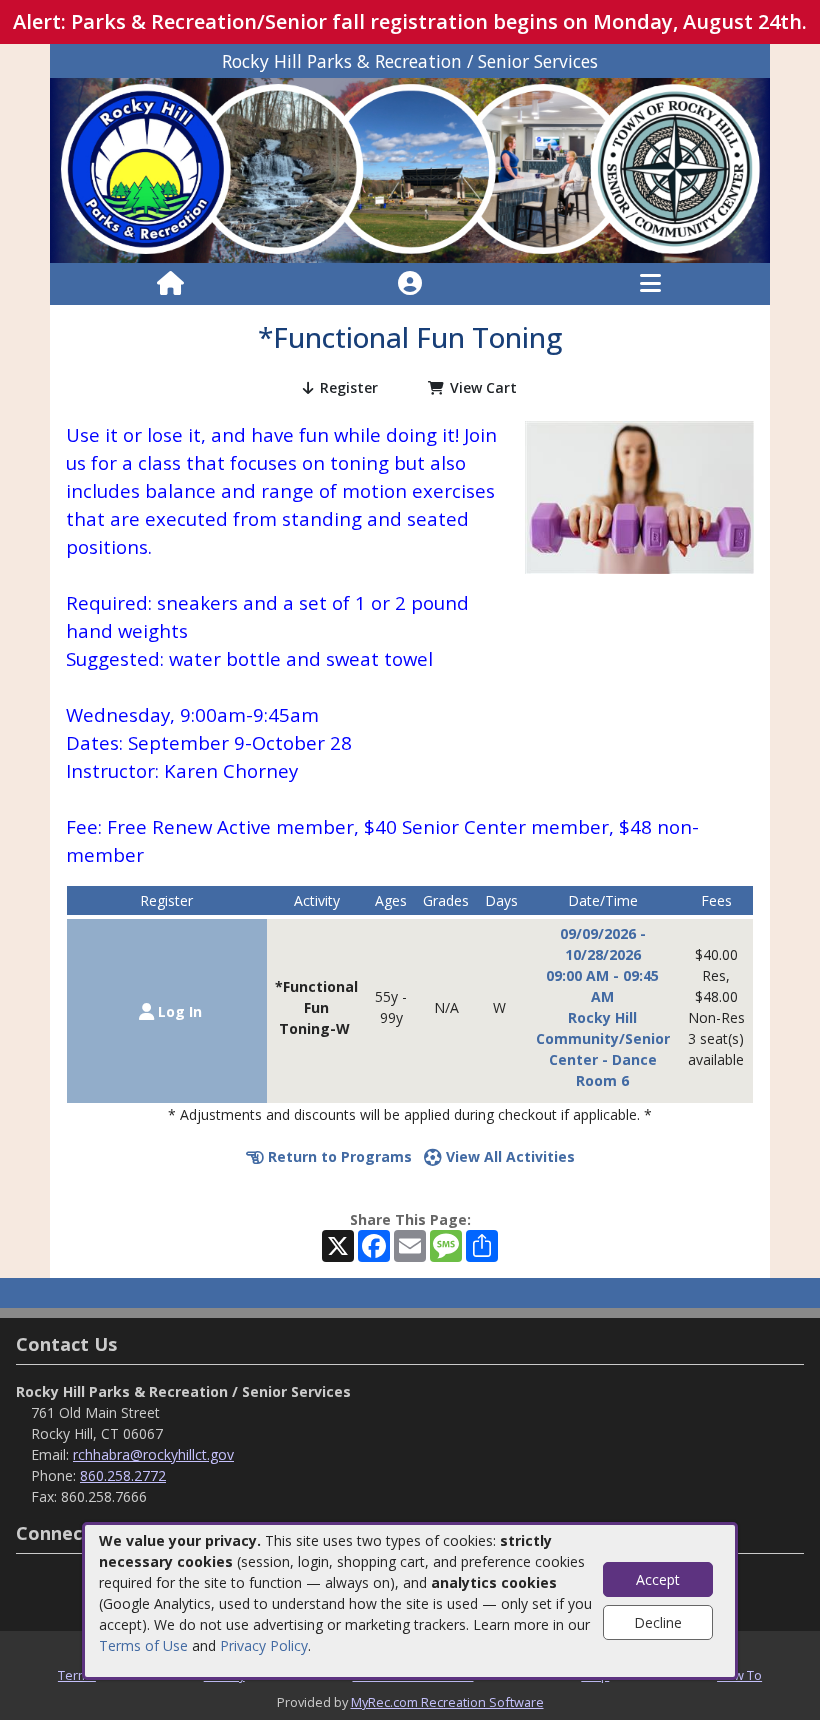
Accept (658, 1579)
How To (739, 1675)
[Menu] (650, 284)
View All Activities (508, 1156)
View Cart (483, 387)
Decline (658, 1622)
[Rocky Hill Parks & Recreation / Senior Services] (410, 168)
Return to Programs (338, 1156)
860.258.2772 (123, 1475)
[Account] (410, 284)
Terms (77, 1675)
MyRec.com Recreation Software (447, 1702)
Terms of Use (143, 1645)
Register (349, 387)
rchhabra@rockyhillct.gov (153, 1454)
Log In (178, 1011)
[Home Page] (170, 284)
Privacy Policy (264, 1645)
